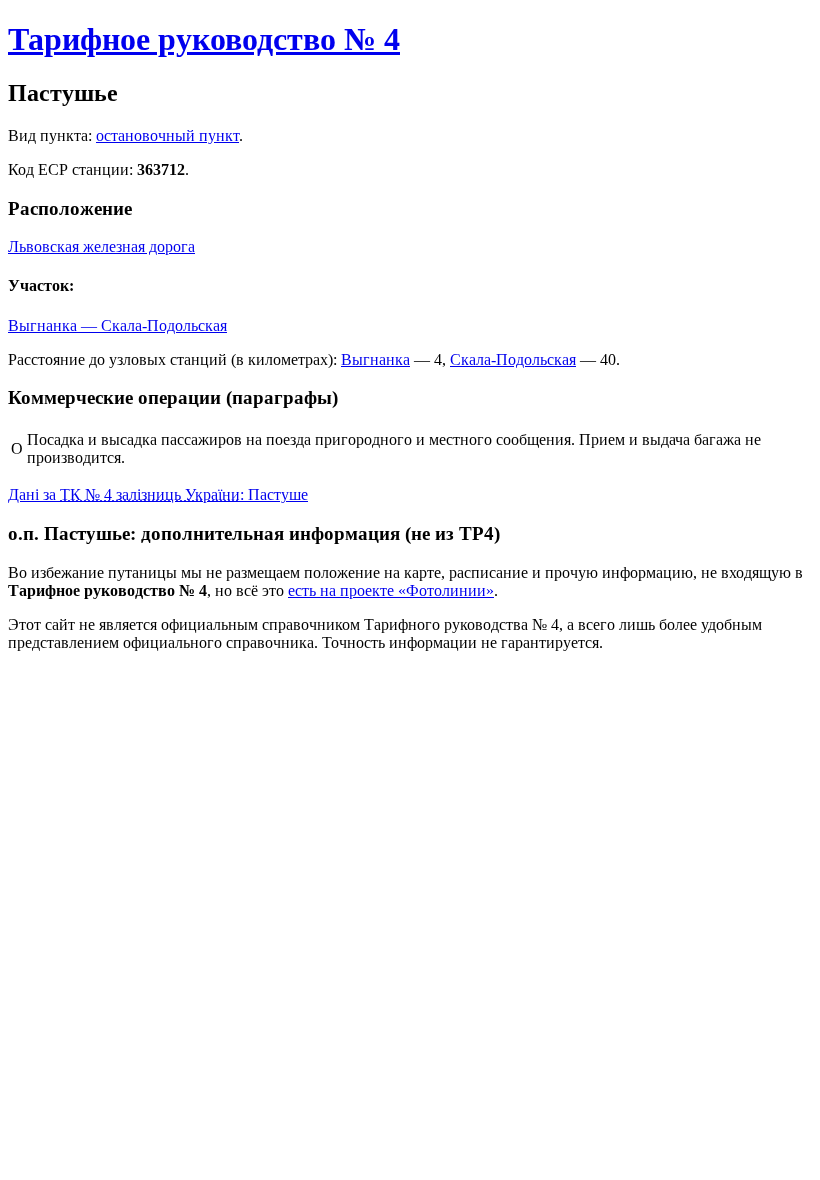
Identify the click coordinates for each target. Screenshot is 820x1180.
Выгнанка (375, 359)
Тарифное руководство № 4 (204, 39)
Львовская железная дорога (101, 246)
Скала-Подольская (513, 359)
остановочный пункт (167, 135)
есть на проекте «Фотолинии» (391, 590)
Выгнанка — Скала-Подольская (117, 325)
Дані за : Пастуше (158, 494)
